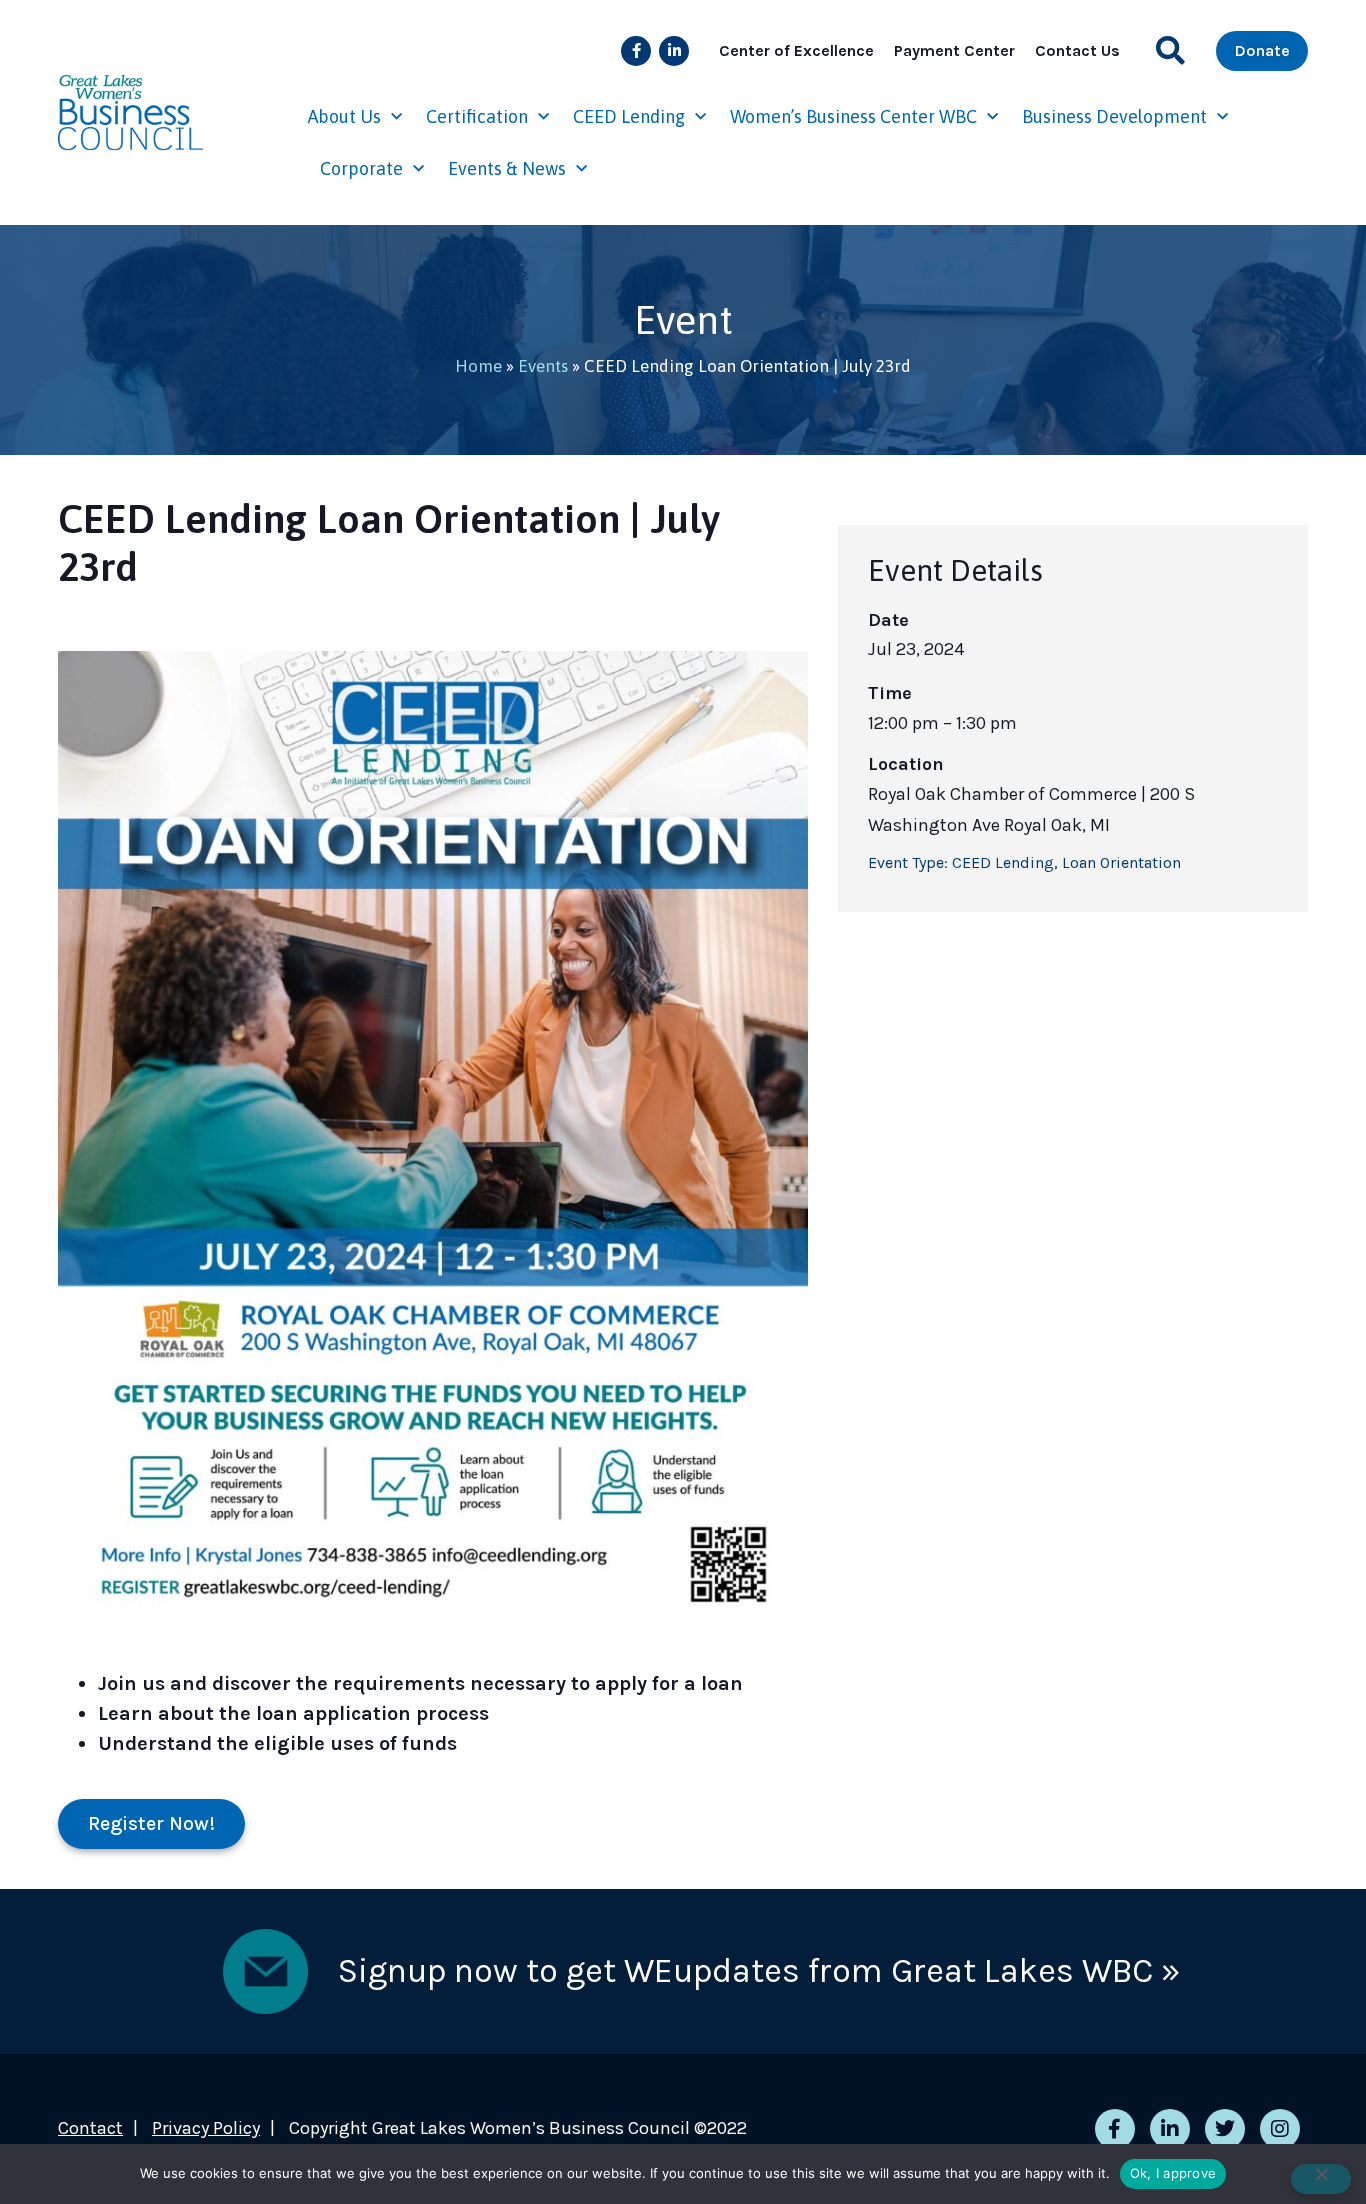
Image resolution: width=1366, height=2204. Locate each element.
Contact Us (1077, 50)
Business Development (1114, 116)
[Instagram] (1280, 2129)
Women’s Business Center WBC (853, 116)
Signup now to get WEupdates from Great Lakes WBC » (759, 1971)
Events (543, 366)
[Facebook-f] (636, 51)
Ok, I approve (1173, 2173)
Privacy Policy (206, 2128)
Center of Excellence (796, 50)
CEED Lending (629, 116)
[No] (1321, 2179)
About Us (344, 116)
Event (683, 319)
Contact (90, 2128)
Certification (477, 116)
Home (478, 366)
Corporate (361, 168)
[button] (1170, 50)
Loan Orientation (1121, 862)
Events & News (507, 168)
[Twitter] (1225, 2129)
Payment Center (954, 50)
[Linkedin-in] (674, 51)
